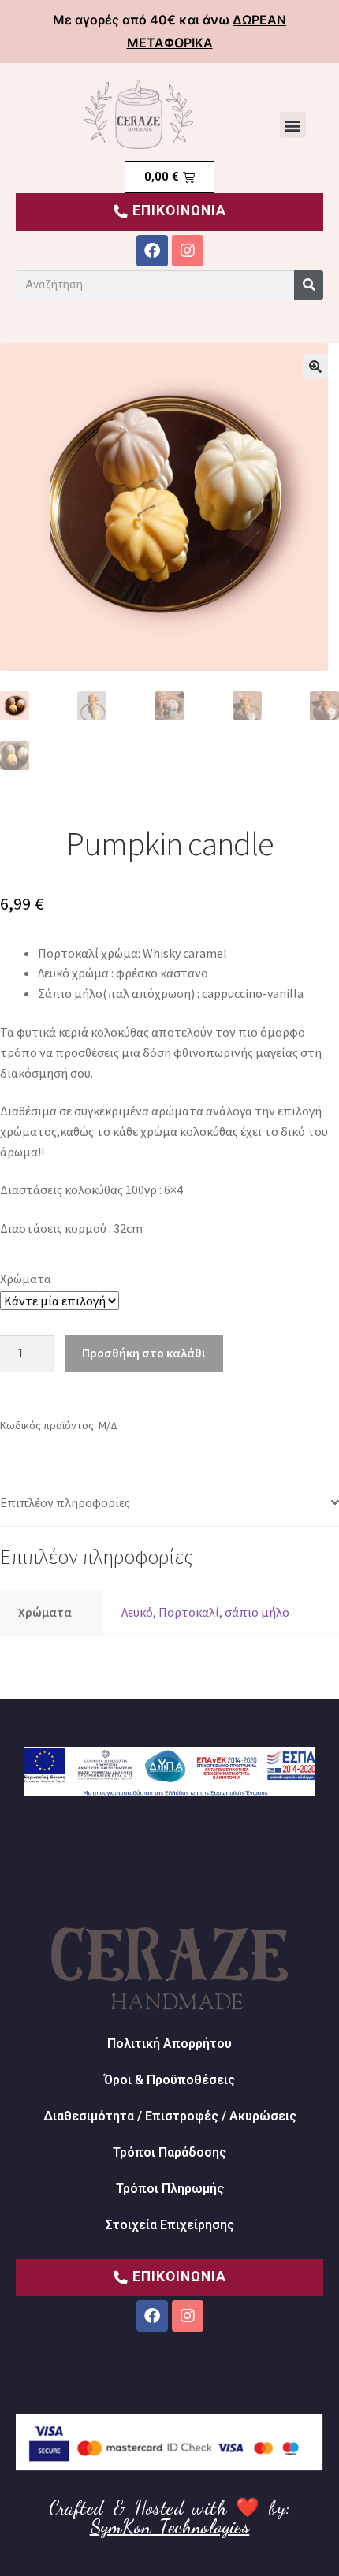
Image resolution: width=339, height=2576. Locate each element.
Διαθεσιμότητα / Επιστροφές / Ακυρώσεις (170, 2116)
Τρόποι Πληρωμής (170, 2189)
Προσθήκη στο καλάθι (143, 1353)
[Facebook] (152, 251)
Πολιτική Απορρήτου (169, 2044)
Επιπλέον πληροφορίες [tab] (65, 1502)
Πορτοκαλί (189, 1612)
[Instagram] (188, 251)
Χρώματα (26, 1279)
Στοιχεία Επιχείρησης (170, 2225)
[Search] (309, 285)
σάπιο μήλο (257, 1612)
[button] (293, 125)
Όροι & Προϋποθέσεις (169, 2080)
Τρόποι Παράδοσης (169, 2152)
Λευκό (137, 1612)
